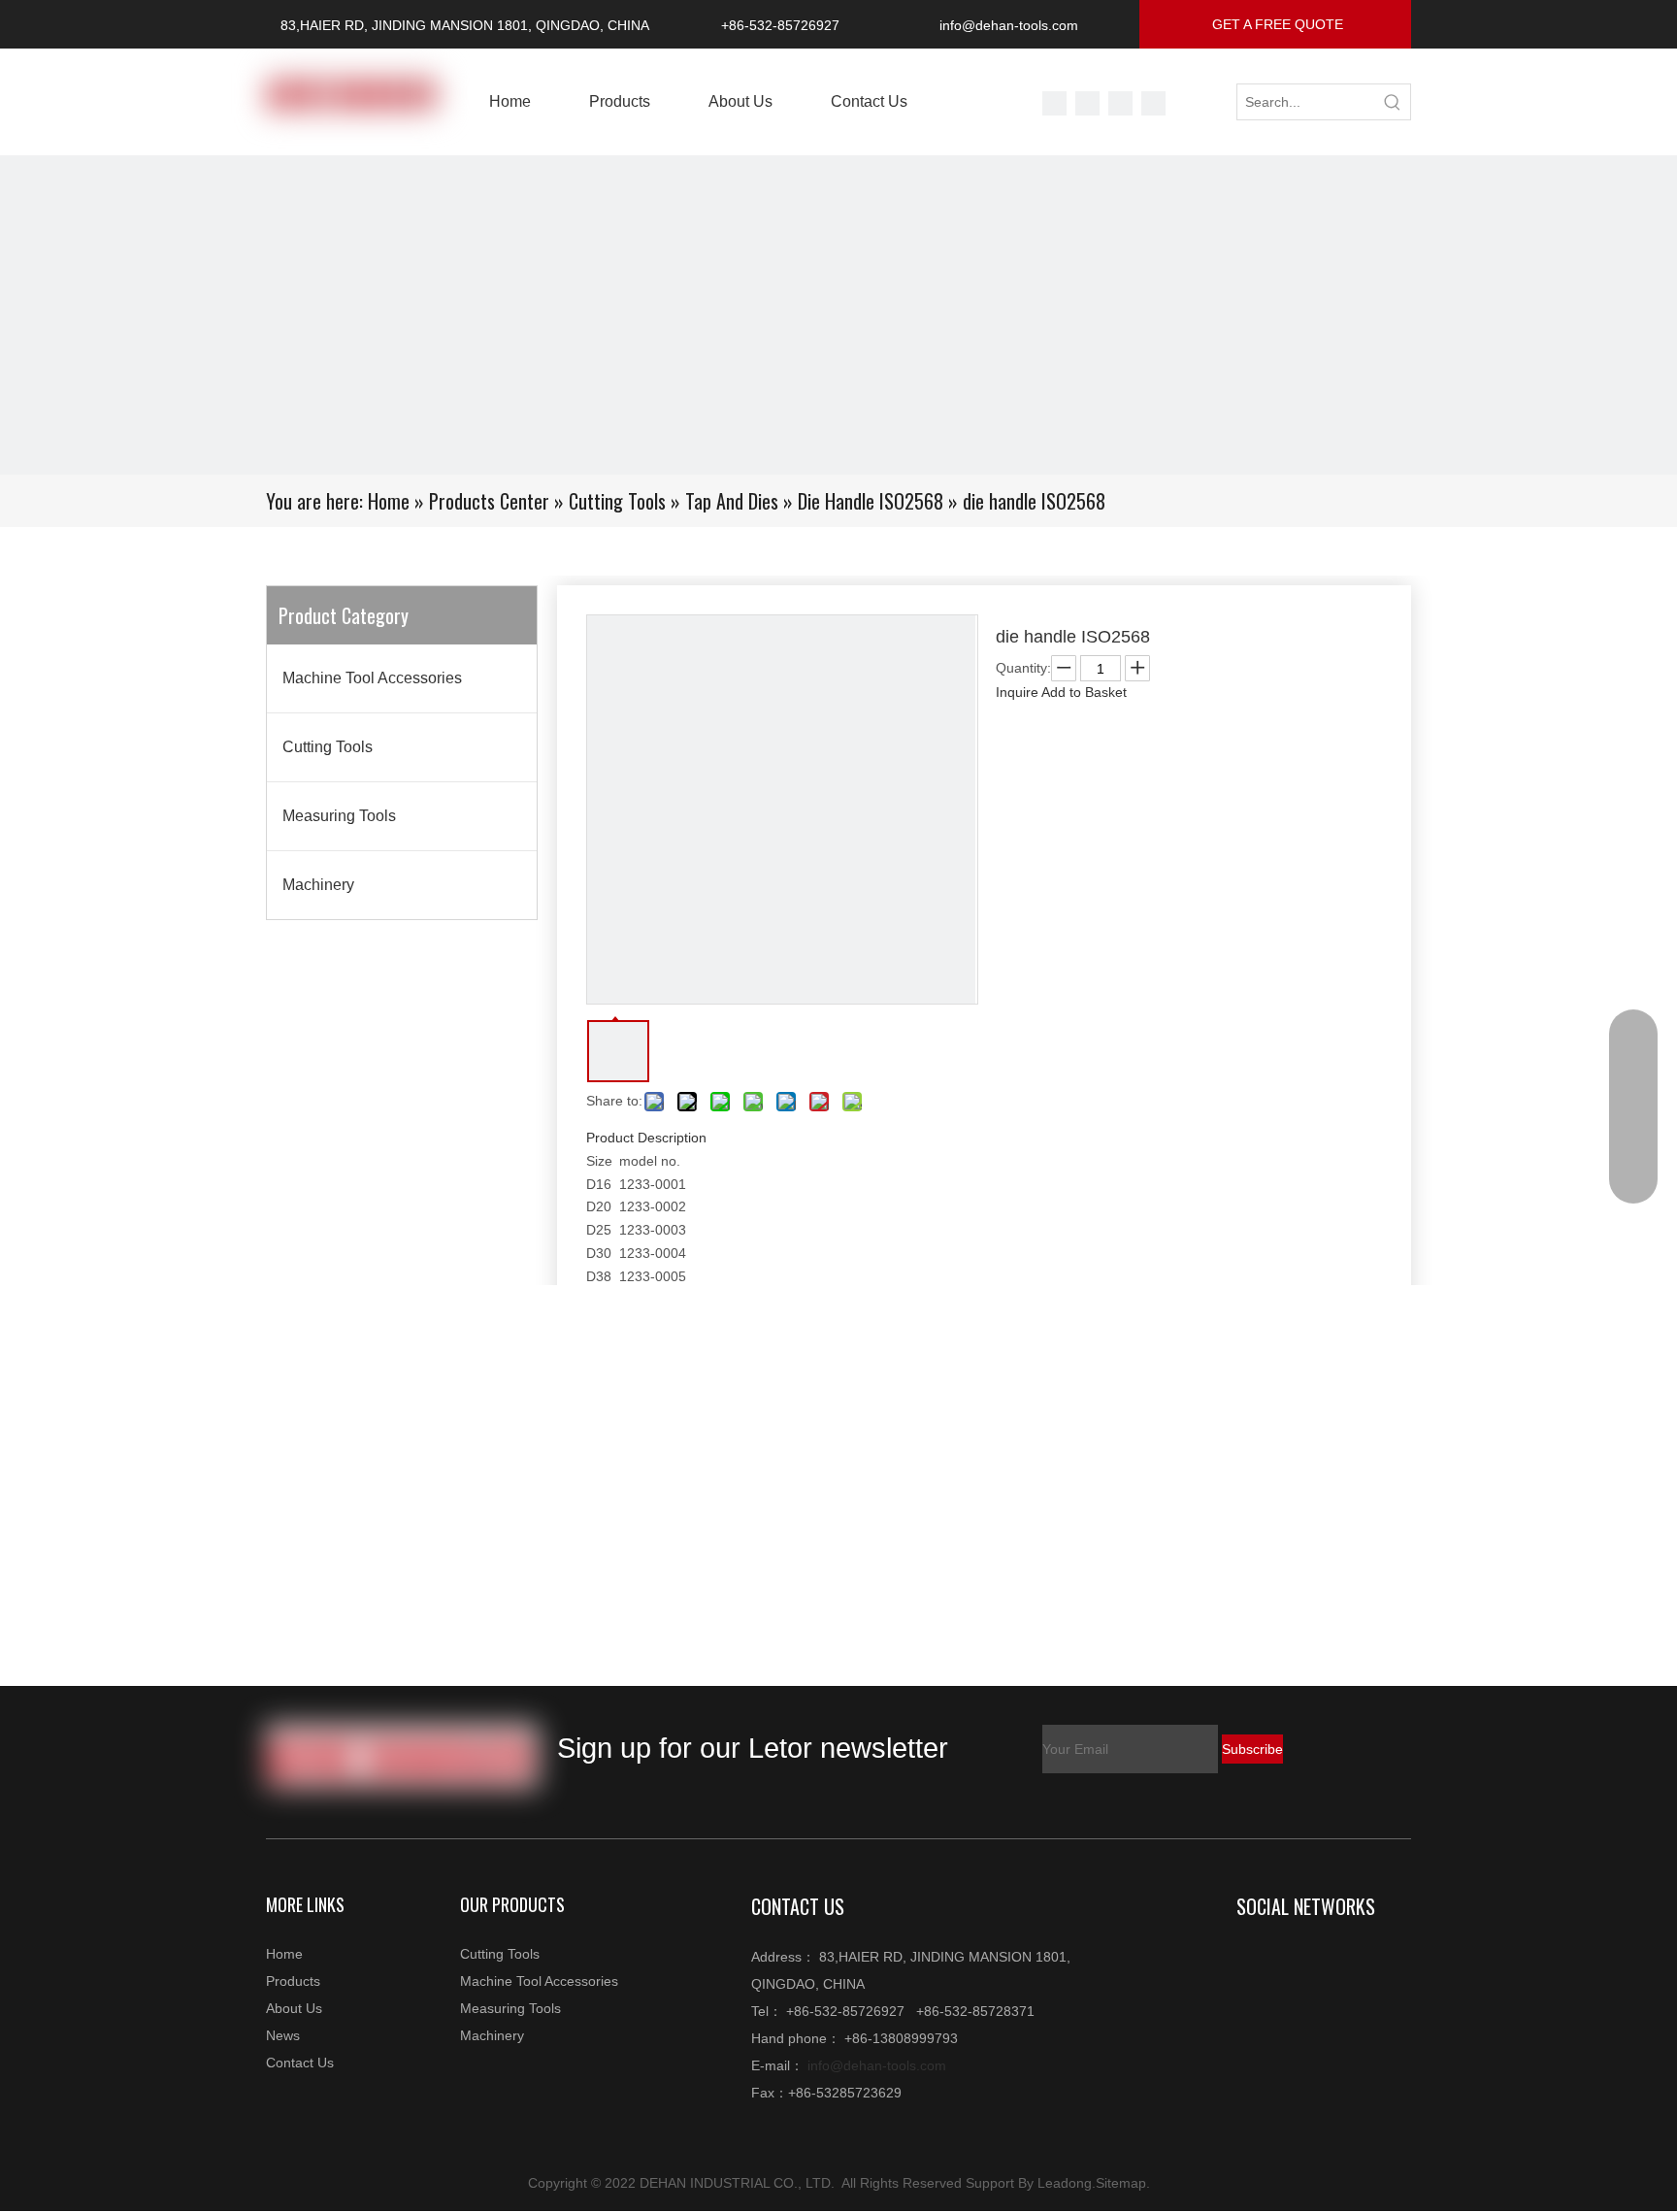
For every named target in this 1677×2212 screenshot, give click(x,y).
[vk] (1089, 102)
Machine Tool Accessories (372, 678)
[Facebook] (1153, 102)
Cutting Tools (328, 747)
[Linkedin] (1294, 1958)
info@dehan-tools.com (1009, 25)
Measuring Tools (339, 816)
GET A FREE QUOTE (1276, 24)
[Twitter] (1056, 102)
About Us (294, 2008)
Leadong (1065, 2183)
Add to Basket (1084, 692)
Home (284, 1954)
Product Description (646, 1138)
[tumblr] (1122, 102)
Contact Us (300, 2063)
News (283, 2035)
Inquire (1017, 692)
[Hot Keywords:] (1393, 102)
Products (293, 1981)
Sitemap (1121, 2183)
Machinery (318, 885)
